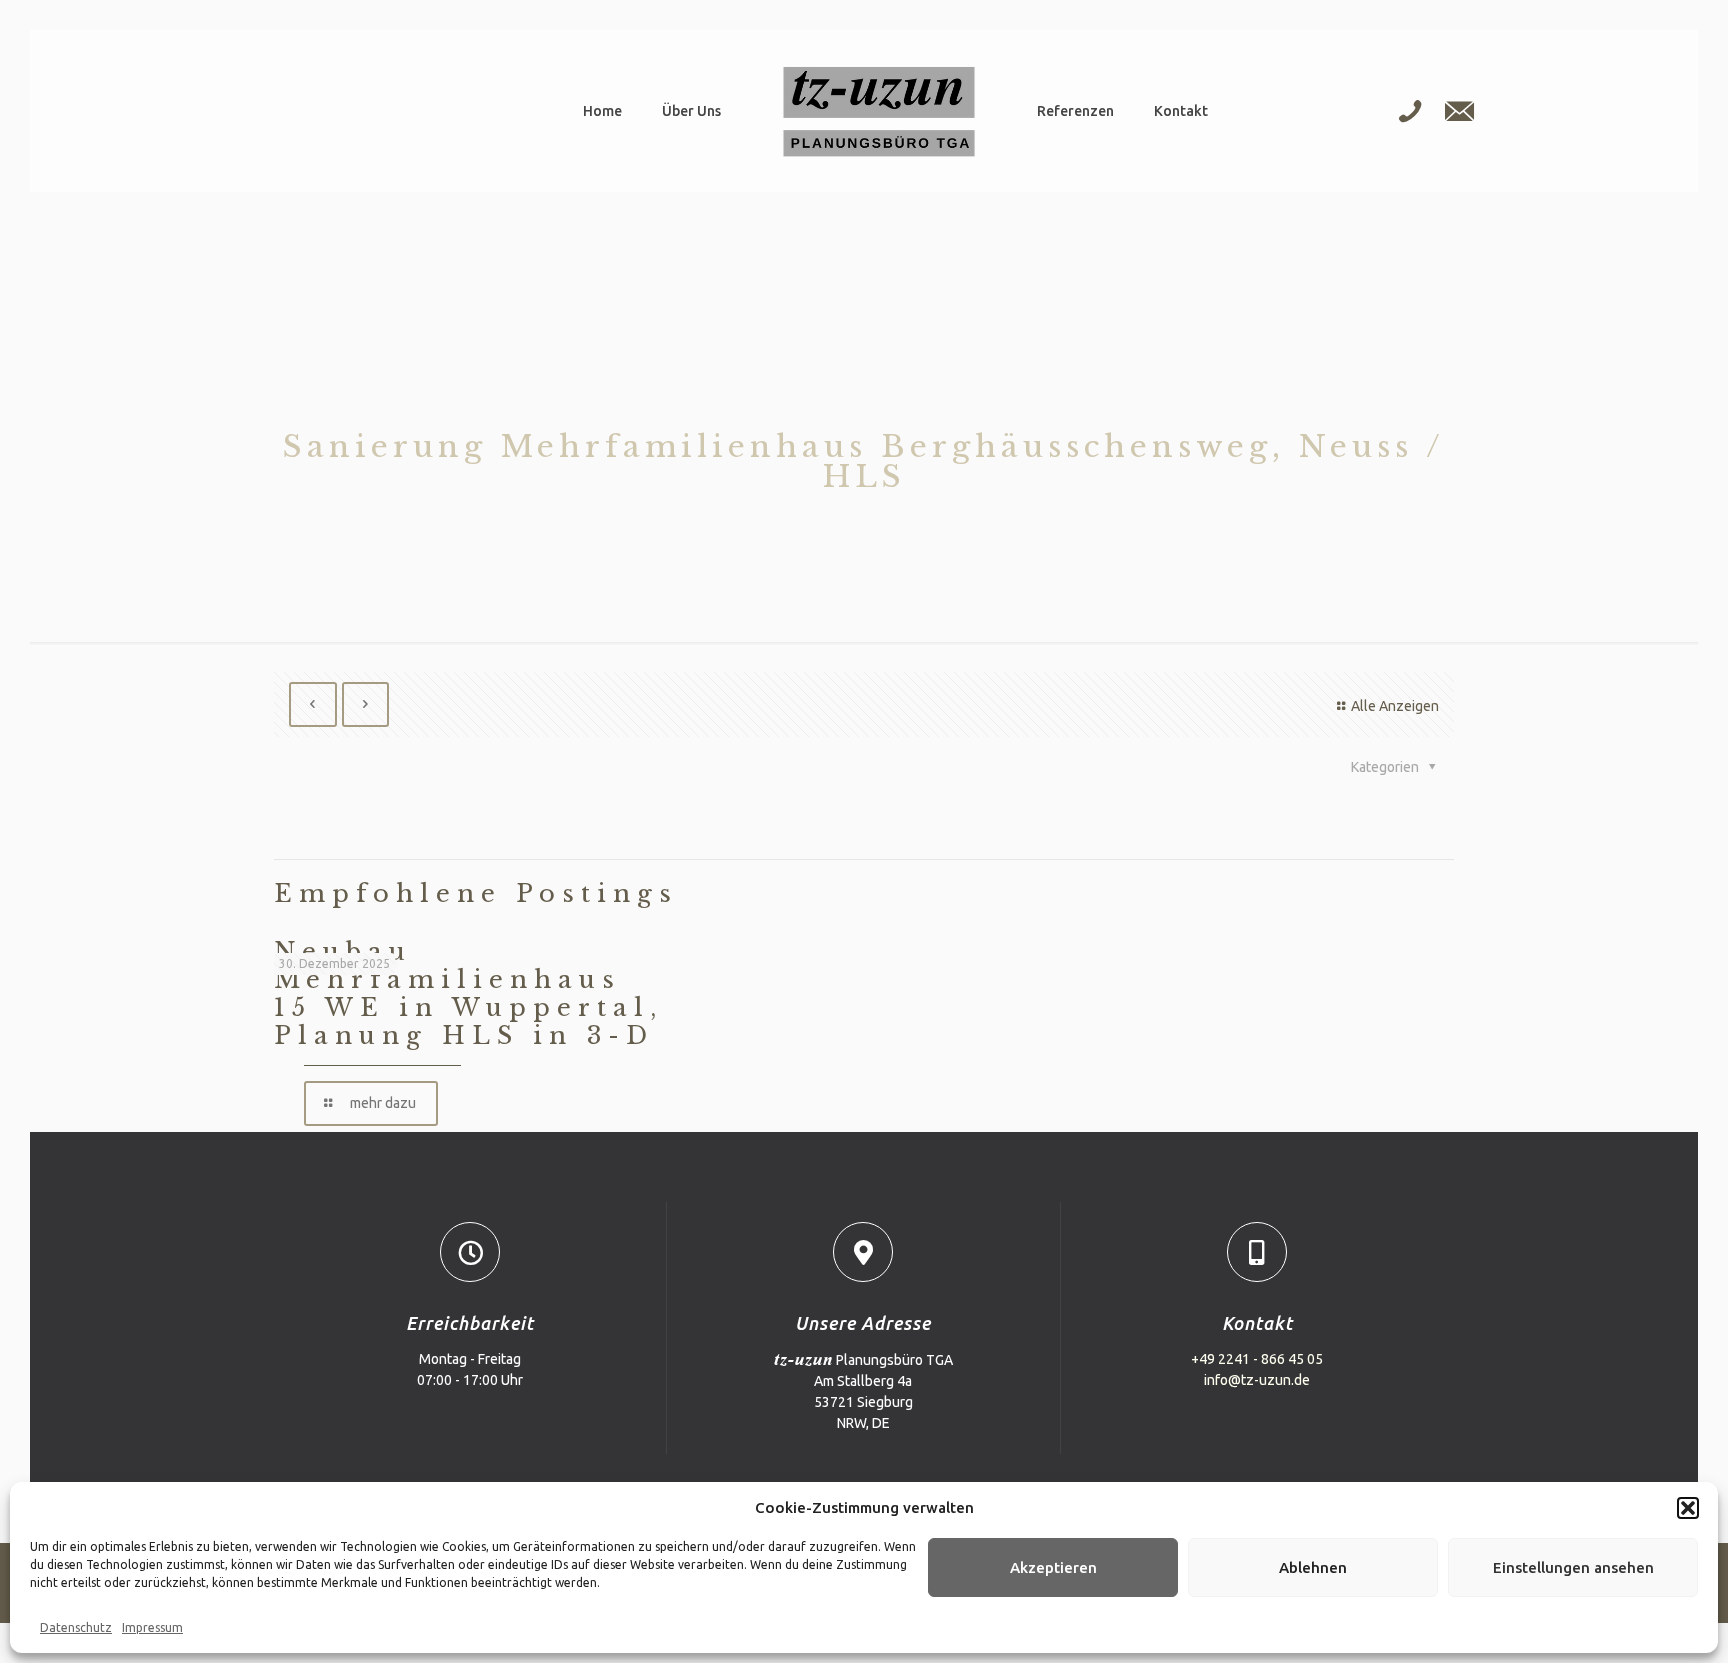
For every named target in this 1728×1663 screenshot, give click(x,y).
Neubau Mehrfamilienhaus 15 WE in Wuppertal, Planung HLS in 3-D (468, 993)
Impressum (152, 1627)
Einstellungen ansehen (1573, 1567)
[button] (1688, 1508)
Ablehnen (1313, 1567)
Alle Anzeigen (1395, 706)
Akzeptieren (1053, 1567)
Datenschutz (76, 1627)
